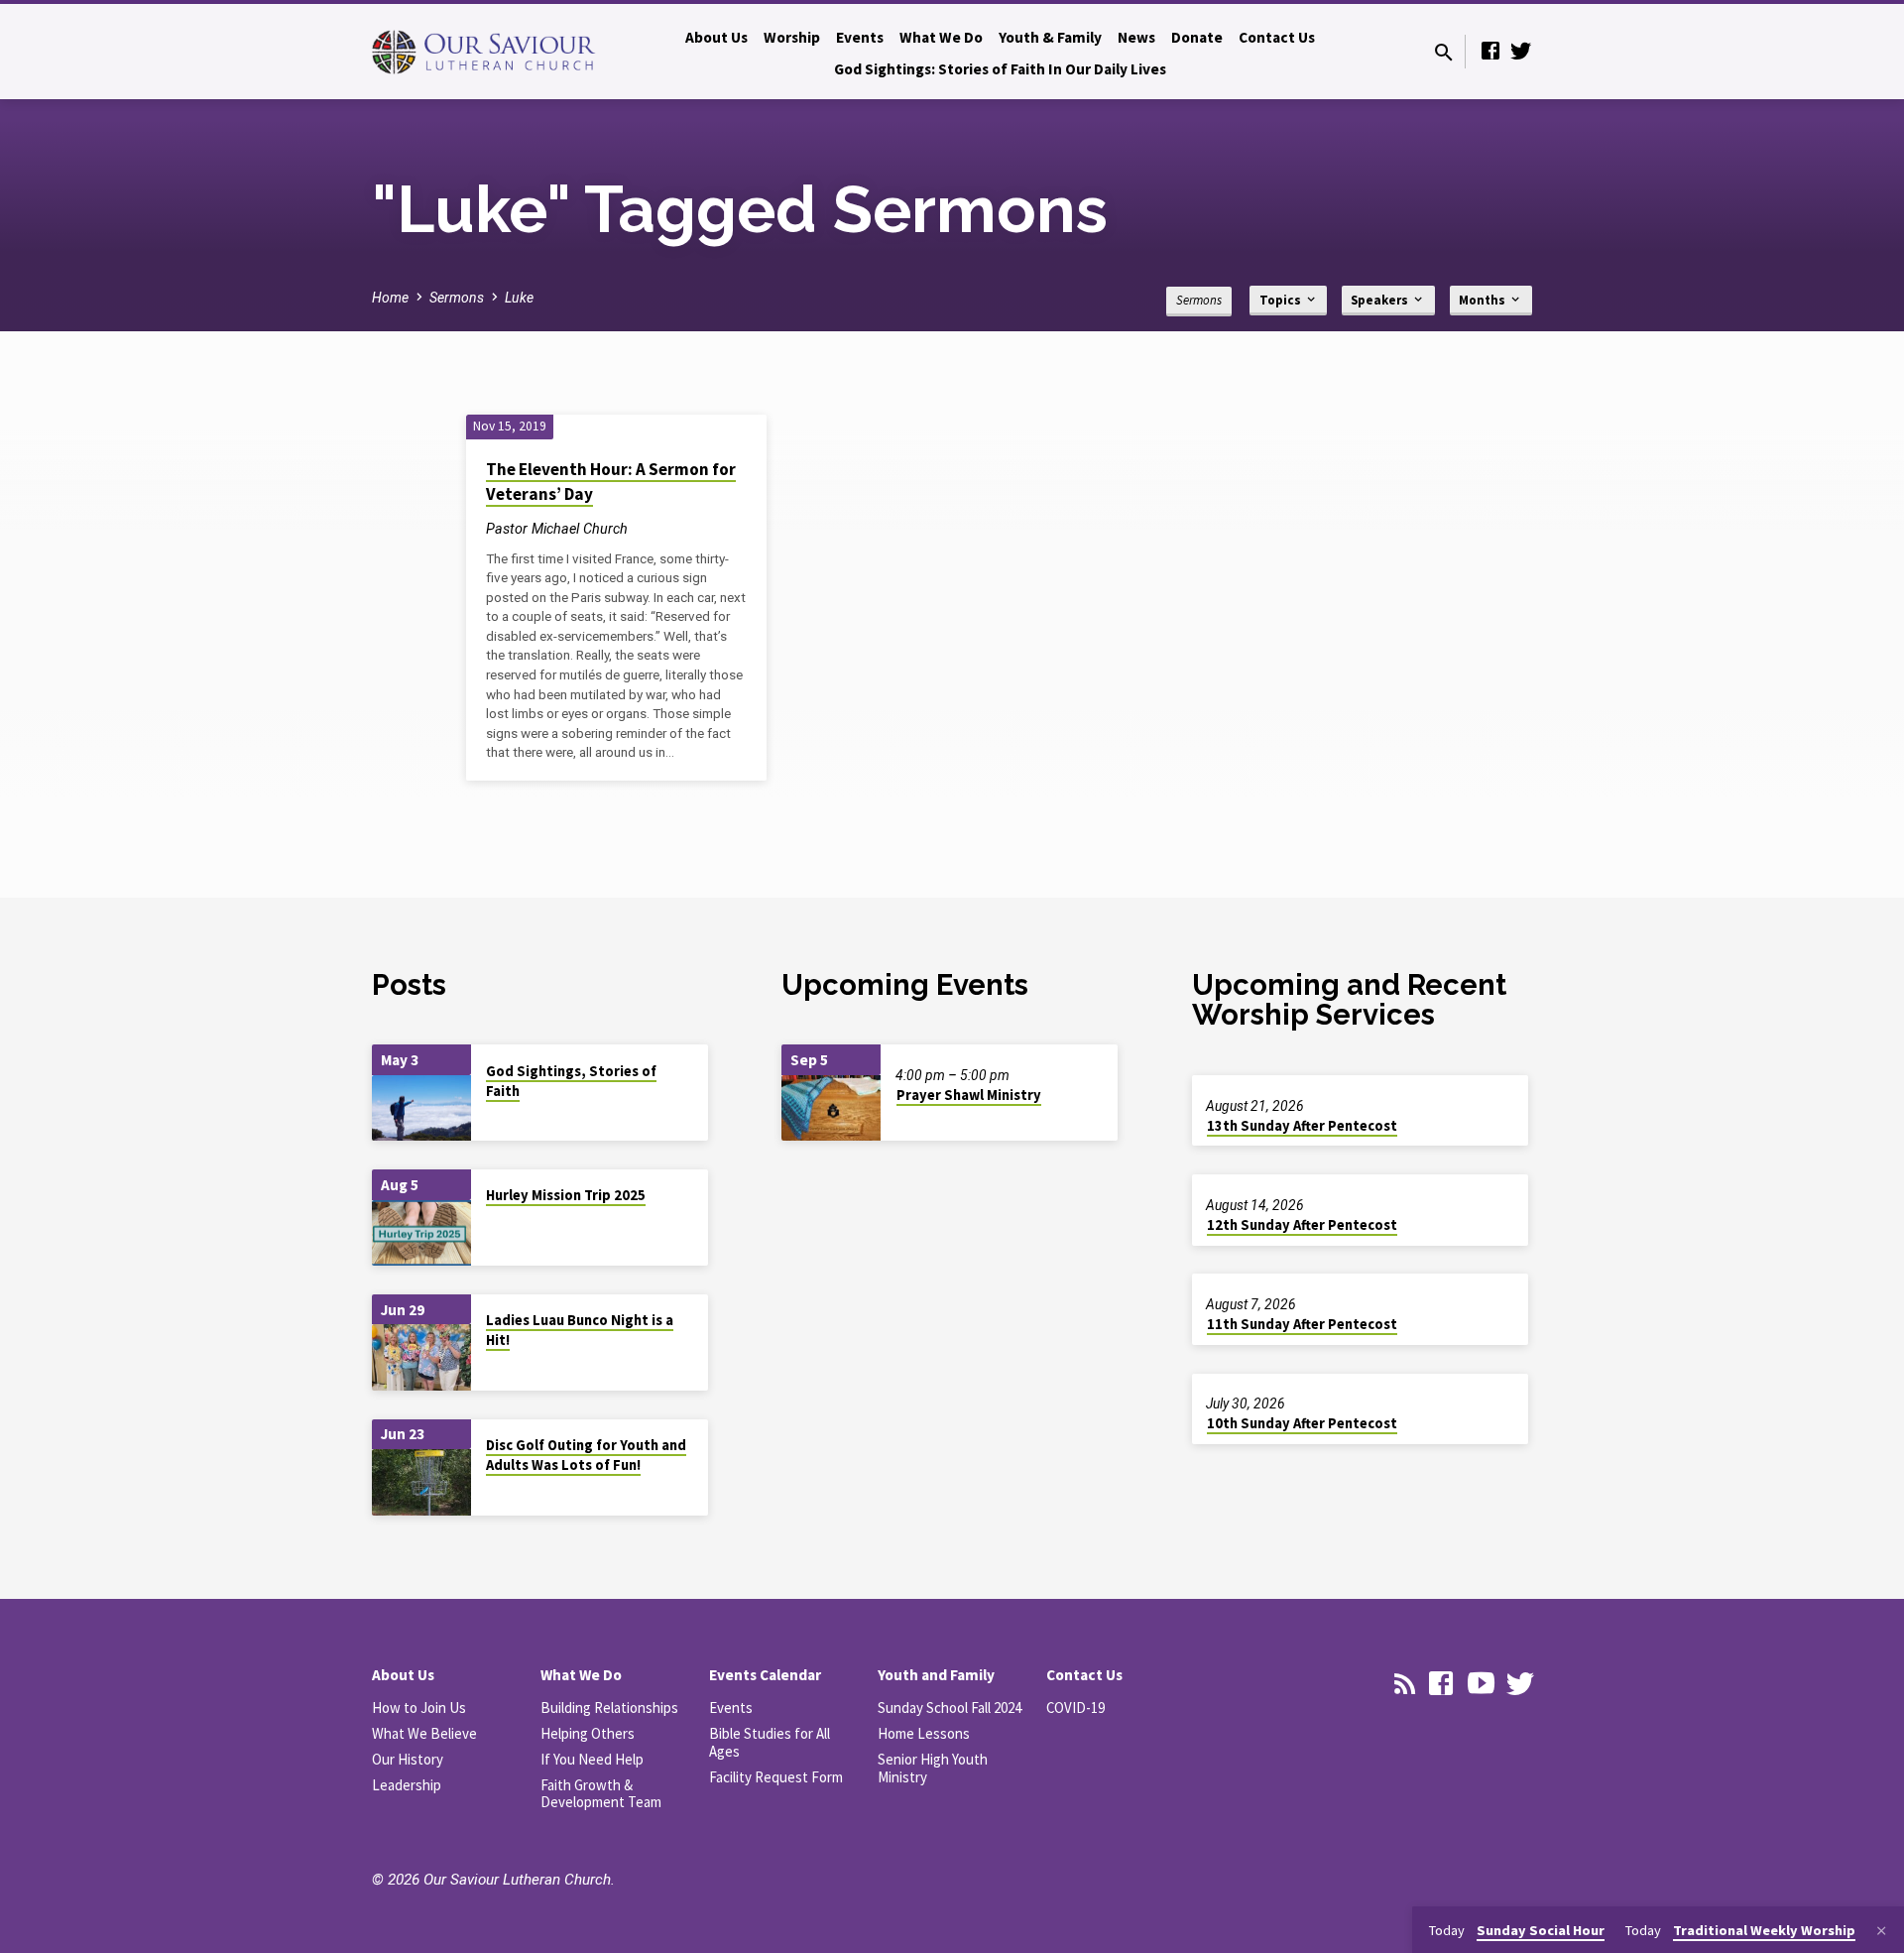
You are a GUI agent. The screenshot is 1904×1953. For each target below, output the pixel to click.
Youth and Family (936, 1675)
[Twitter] (1520, 51)
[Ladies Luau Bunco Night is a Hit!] (421, 1357)
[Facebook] (1490, 51)
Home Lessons (924, 1733)
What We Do (941, 37)
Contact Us (1277, 37)
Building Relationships (609, 1708)
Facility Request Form (776, 1777)
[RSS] (1405, 1684)
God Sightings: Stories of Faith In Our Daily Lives (1000, 69)
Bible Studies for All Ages (770, 1742)
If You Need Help (592, 1759)
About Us (716, 37)
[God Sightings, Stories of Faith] (421, 1108)
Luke (519, 298)
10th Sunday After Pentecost (1302, 1423)
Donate (1197, 37)
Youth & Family (1050, 37)
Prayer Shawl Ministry (969, 1095)
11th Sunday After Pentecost (1302, 1324)
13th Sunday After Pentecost (1302, 1126)
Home (390, 298)
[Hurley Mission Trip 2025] (421, 1233)
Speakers (1381, 300)
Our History (408, 1759)
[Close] (1881, 1932)
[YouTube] (1481, 1684)
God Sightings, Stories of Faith (571, 1081)
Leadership (407, 1785)
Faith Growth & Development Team (601, 1794)
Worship (792, 37)
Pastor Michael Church (557, 529)
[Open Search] (1444, 53)
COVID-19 (1075, 1708)
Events (860, 37)
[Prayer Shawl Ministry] (831, 1108)
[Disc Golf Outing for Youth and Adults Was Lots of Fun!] (421, 1482)
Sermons (457, 298)
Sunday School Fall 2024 (950, 1708)
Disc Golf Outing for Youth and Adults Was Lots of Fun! (586, 1455)
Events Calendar (765, 1675)
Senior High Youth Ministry (933, 1768)
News (1136, 37)
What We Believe (424, 1733)
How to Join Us (419, 1708)
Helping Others (588, 1733)
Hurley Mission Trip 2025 (566, 1195)
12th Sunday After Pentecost (1302, 1225)
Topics (1282, 300)
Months (1484, 300)
